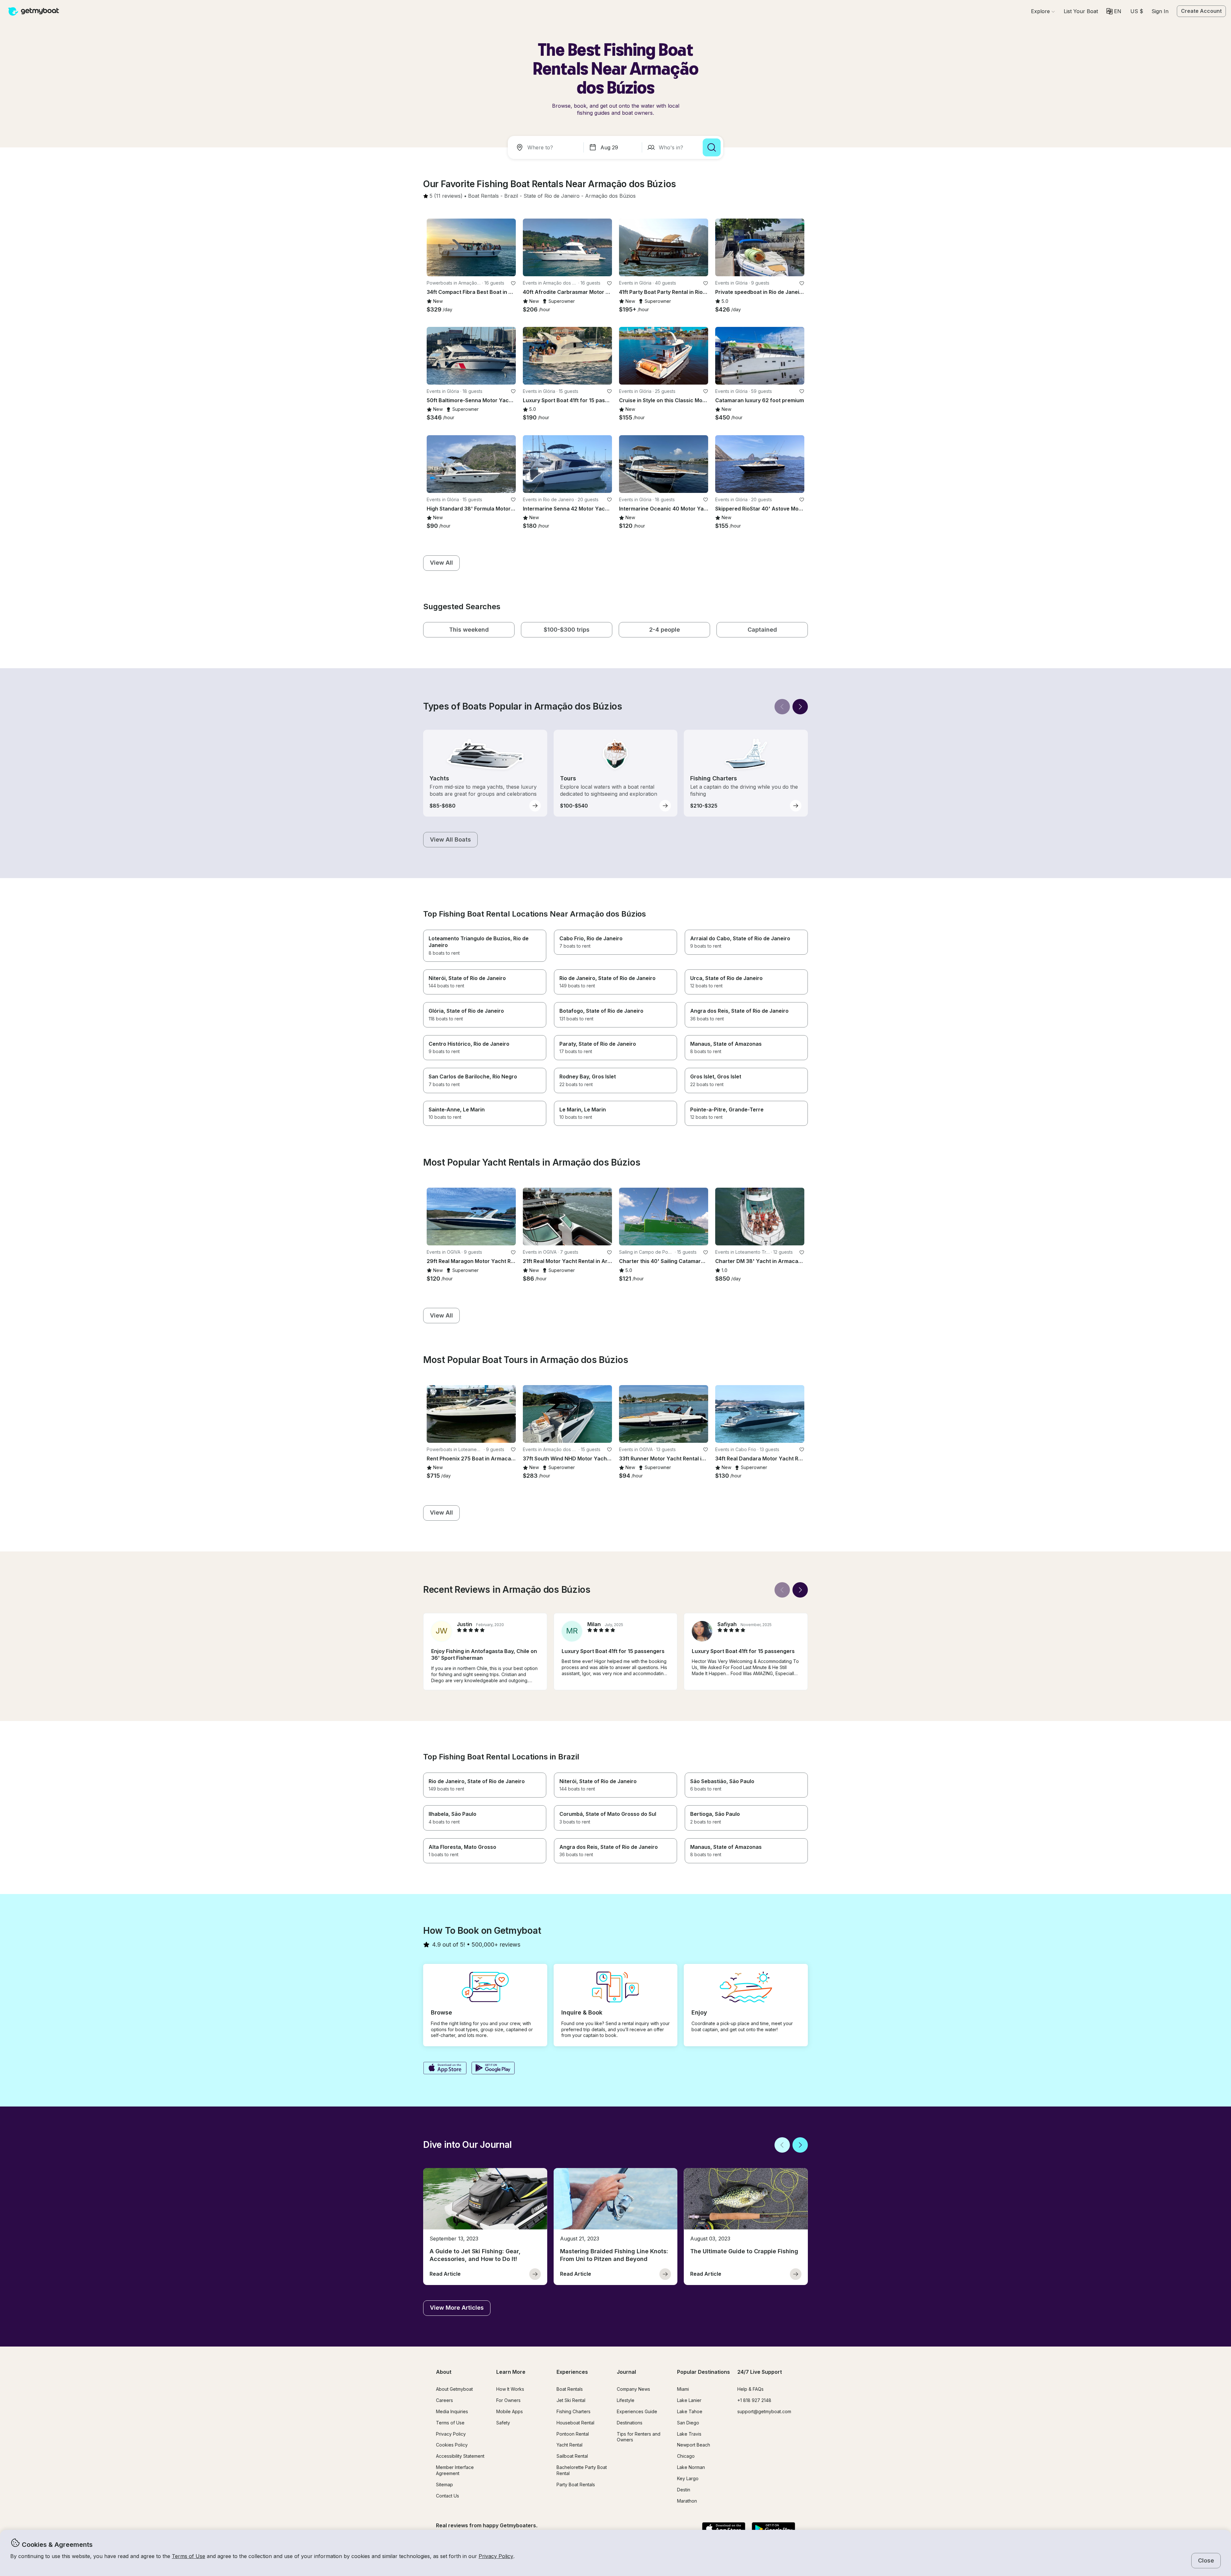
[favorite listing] (513, 283)
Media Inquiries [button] (452, 2411)
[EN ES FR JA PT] (1114, 11)
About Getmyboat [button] (454, 2389)
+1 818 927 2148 (754, 2400)
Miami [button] (683, 2389)
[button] (1081, 11)
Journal (626, 2372)
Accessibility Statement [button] (460, 2456)
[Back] (782, 707)
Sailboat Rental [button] (572, 2456)
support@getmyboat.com (764, 2411)
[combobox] (547, 147)
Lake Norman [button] (691, 2467)
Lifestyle (626, 2400)
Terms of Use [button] (188, 2556)
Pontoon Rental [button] (573, 2434)
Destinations (630, 2423)
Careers (444, 2400)
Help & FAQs (750, 2389)
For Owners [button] (508, 2400)
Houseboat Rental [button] (575, 2423)
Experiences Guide (637, 2411)
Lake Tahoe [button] (690, 2411)
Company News (633, 2389)
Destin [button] (684, 2490)
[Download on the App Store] (445, 2069)
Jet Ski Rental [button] (571, 2400)
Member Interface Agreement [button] (455, 2470)
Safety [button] (503, 2423)
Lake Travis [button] (689, 2434)
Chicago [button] (686, 2456)
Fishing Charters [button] (574, 2411)
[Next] (800, 707)
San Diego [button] (688, 2423)
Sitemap (444, 2485)
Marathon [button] (687, 2501)
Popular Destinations (703, 2372)
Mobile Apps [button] (510, 2411)
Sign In (1160, 11)
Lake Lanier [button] (689, 2400)
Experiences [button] (572, 2372)
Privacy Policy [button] (496, 2556)
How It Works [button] (510, 2389)
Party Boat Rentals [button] (576, 2485)
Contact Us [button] (448, 2496)
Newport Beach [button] (694, 2445)
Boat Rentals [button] (570, 2389)
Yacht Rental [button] (569, 2445)
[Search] (712, 147)
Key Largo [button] (688, 2478)
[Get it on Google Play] (493, 2069)
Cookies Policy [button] (452, 2445)
